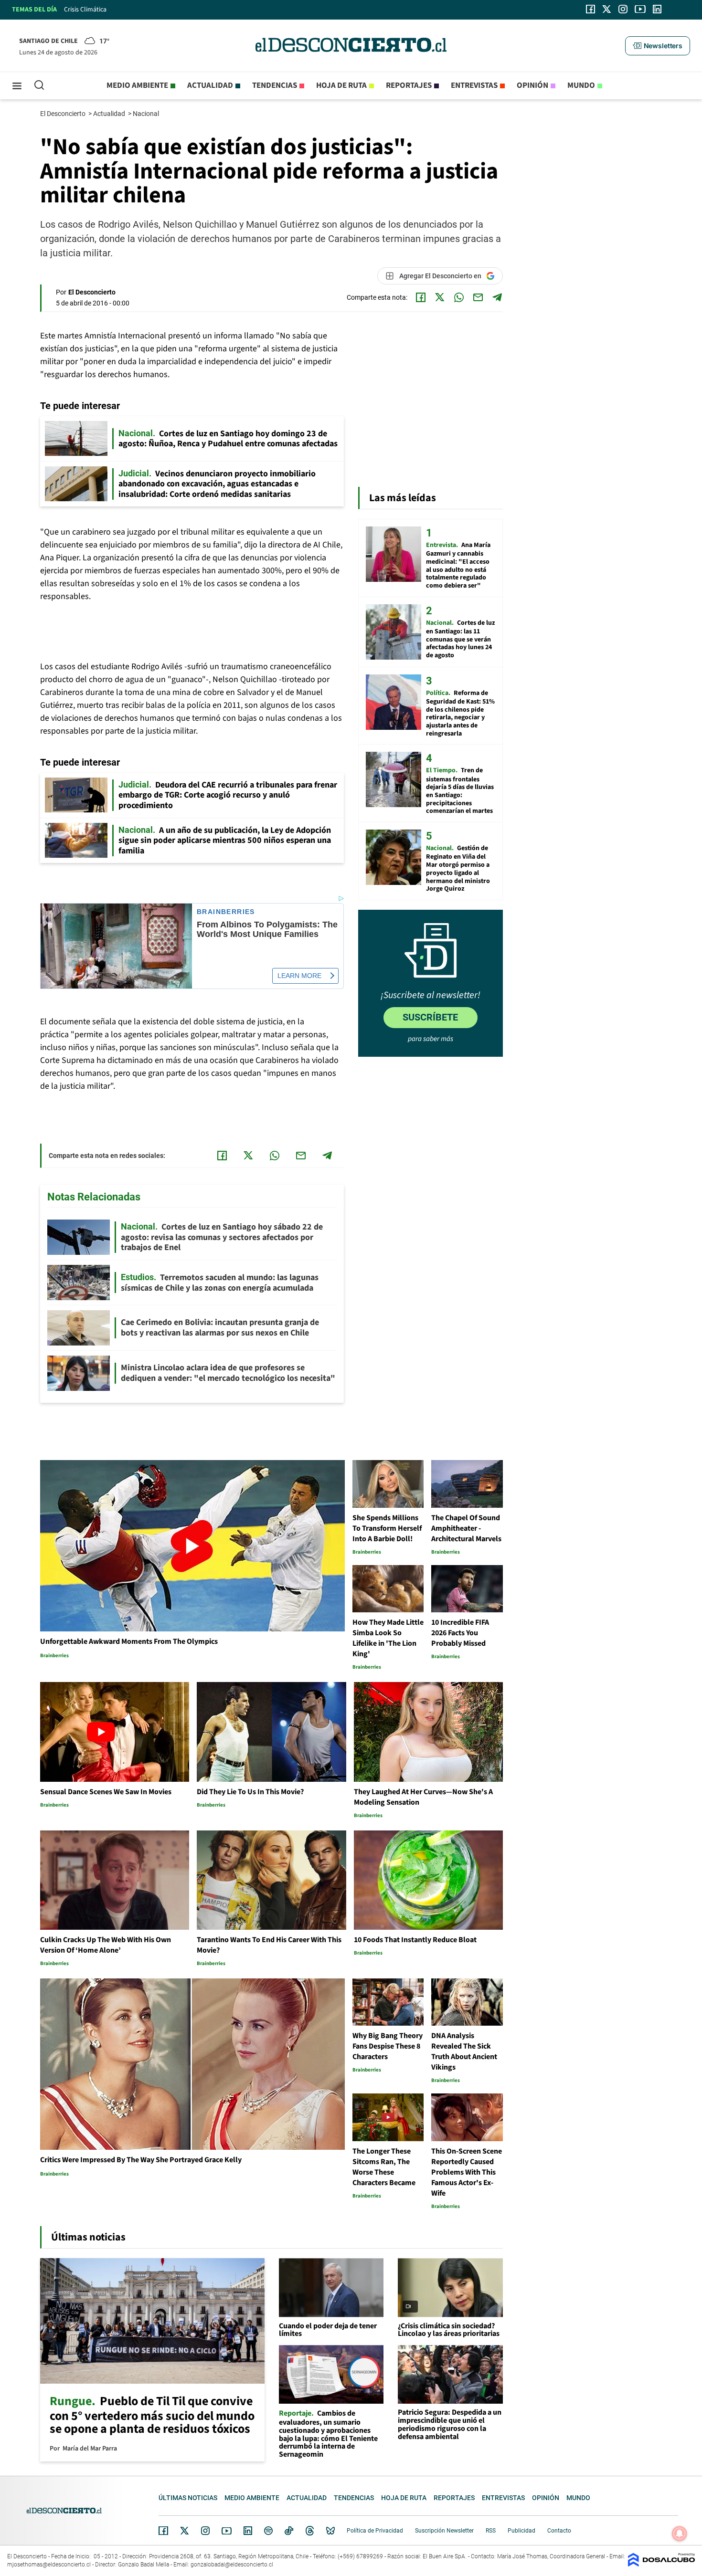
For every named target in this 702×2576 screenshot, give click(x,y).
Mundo (581, 85)
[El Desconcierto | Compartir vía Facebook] (421, 297)
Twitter (185, 2531)
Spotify (268, 2531)
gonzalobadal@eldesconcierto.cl (232, 2565)
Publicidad (521, 2531)
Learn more (299, 976)
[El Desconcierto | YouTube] (640, 9)
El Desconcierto (64, 114)
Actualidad (210, 85)
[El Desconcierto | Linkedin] (657, 9)
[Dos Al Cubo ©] (661, 2564)
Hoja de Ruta (341, 85)
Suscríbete (430, 1017)
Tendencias (275, 85)
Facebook (163, 2531)
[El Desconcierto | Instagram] (623, 9)
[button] (658, 46)
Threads (310, 2531)
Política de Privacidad (375, 2531)
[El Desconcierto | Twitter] (607, 9)
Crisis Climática (85, 10)
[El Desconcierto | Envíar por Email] (478, 297)
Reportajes (409, 85)
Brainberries (226, 912)
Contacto (559, 2531)
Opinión (532, 85)
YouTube (226, 2531)
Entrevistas (474, 85)
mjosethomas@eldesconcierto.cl (49, 2565)
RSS (491, 2531)
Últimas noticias (188, 2498)
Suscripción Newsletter (444, 2531)
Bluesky (330, 2531)
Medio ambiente (137, 85)
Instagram (205, 2531)
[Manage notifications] (680, 2534)
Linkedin (248, 2531)
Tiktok (289, 2531)
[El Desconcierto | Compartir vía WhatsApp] (459, 297)
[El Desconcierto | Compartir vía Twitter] (440, 297)
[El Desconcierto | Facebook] (590, 9)
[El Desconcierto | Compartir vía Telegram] (497, 297)
